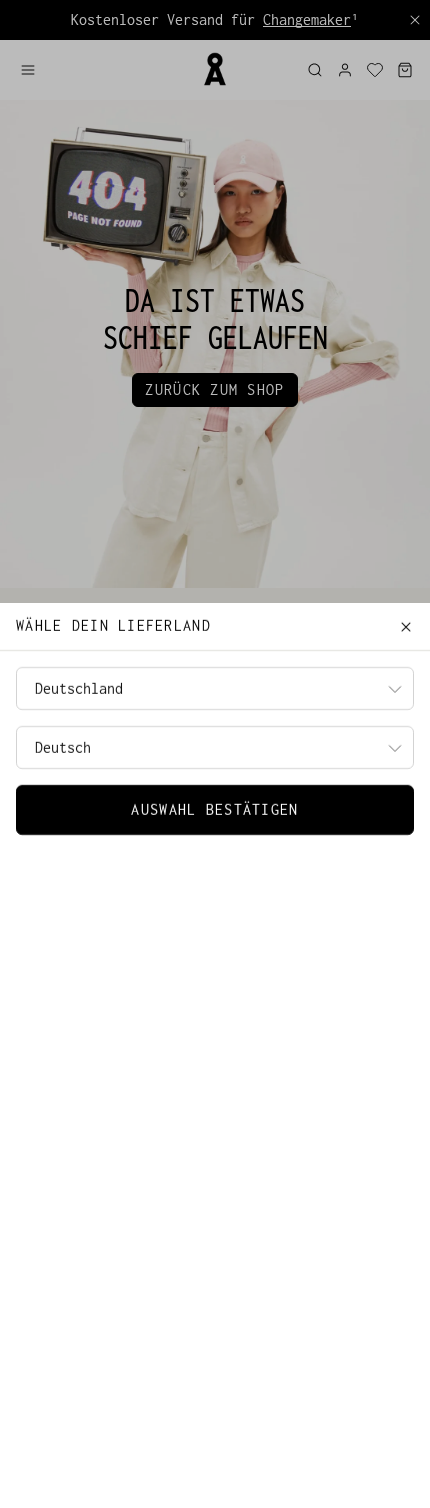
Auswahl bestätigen (214, 809)
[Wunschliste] (375, 70)
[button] (102, 70)
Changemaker (307, 19)
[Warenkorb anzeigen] (405, 70)
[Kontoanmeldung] (345, 70)
